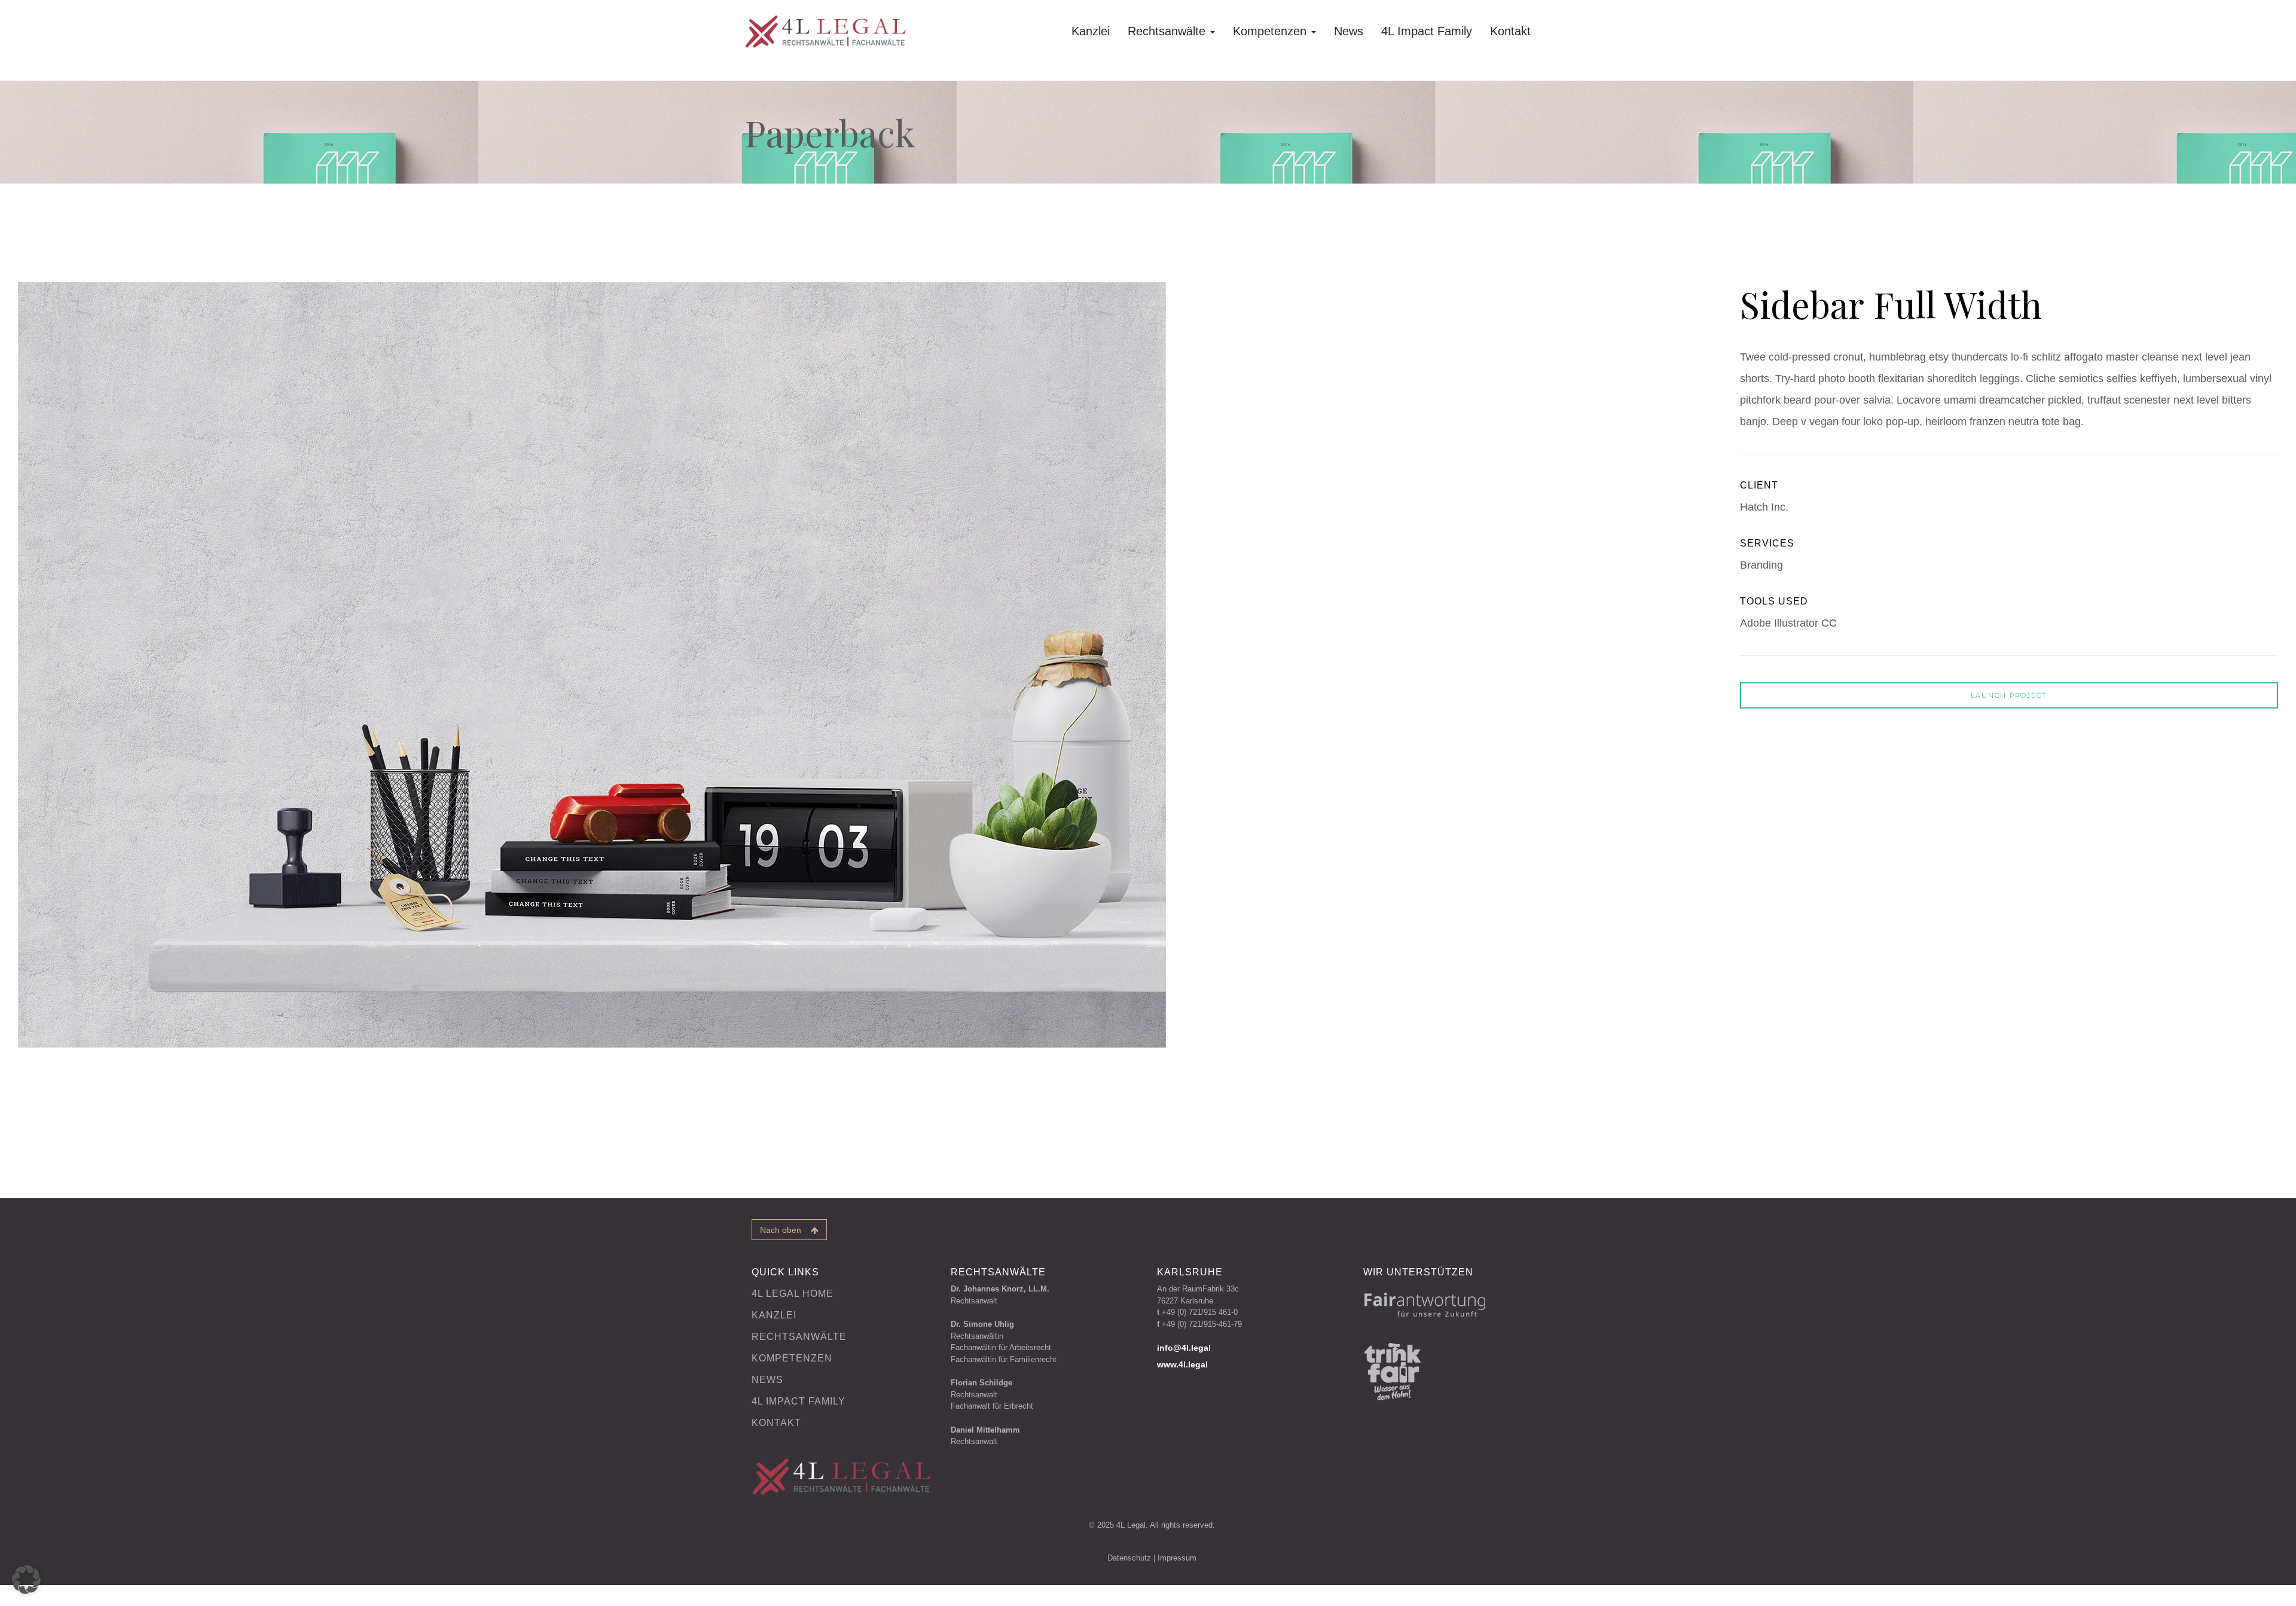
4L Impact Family (1427, 31)
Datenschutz (1129, 1558)
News (1349, 31)
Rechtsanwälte (1168, 31)
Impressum (1177, 1558)
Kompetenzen (1271, 31)
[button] (26, 1580)
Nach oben (785, 1230)
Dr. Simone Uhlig (982, 1324)
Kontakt (1510, 31)
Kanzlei (1091, 31)
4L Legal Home (793, 1294)
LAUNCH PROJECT (2009, 695)
